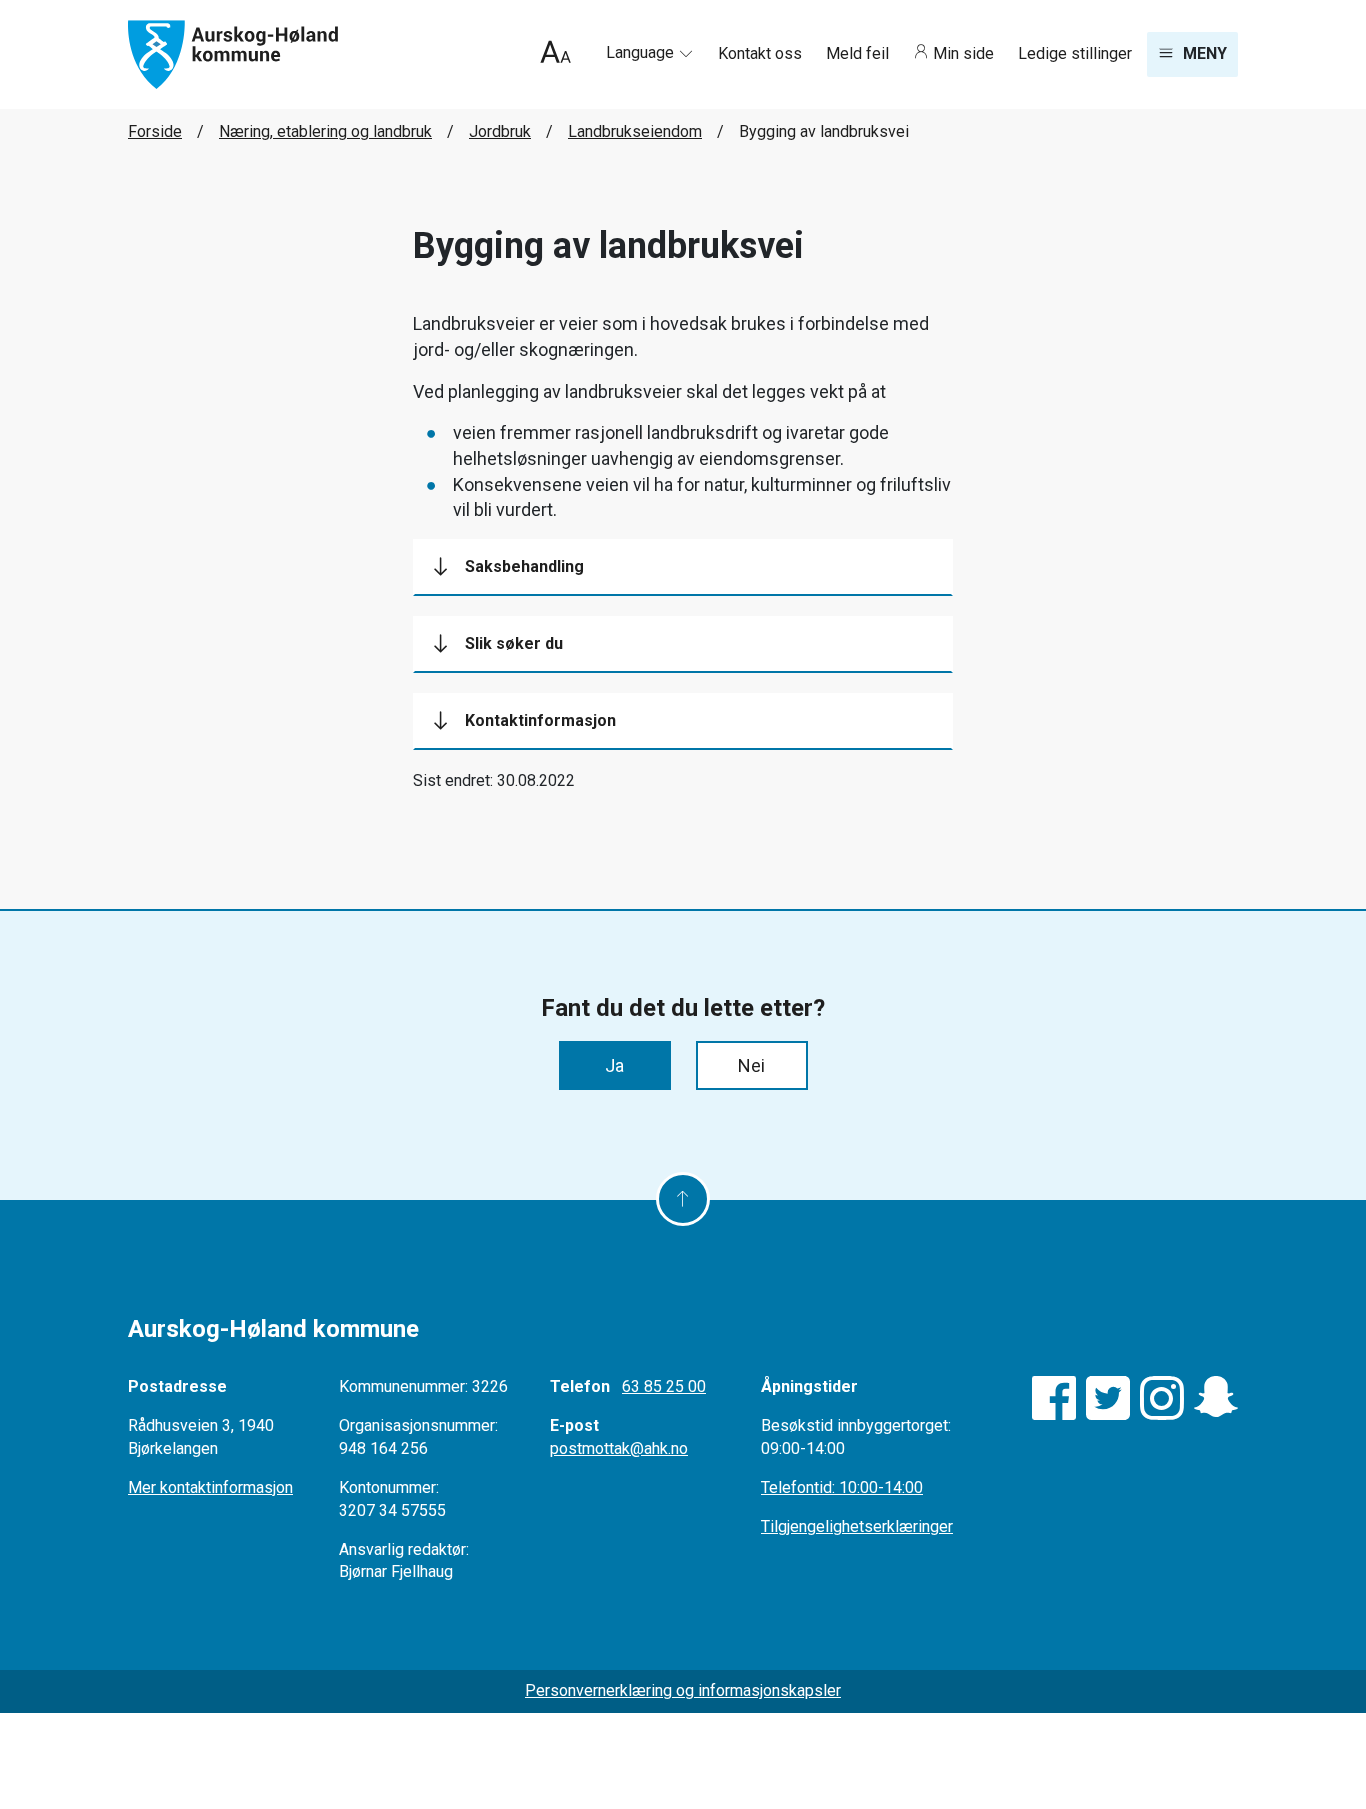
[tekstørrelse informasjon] (555, 54)
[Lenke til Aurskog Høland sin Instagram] (1162, 1398)
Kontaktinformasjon (540, 720)
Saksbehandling (524, 566)
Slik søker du (514, 643)
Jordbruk (500, 131)
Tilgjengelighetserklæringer (857, 1526)
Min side (963, 53)
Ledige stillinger (1075, 53)
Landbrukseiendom (635, 131)
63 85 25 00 (664, 1386)
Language (642, 52)
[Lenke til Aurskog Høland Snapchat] (1216, 1398)
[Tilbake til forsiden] (233, 53)
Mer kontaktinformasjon (210, 1487)
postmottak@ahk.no (619, 1448)
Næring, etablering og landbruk (325, 131)
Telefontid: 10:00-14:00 (842, 1487)
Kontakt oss (762, 53)
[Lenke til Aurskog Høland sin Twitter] (1108, 1398)
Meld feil (859, 53)
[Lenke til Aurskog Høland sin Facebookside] (1054, 1398)
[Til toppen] (683, 1199)
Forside (155, 131)
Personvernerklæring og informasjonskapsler (683, 1690)
